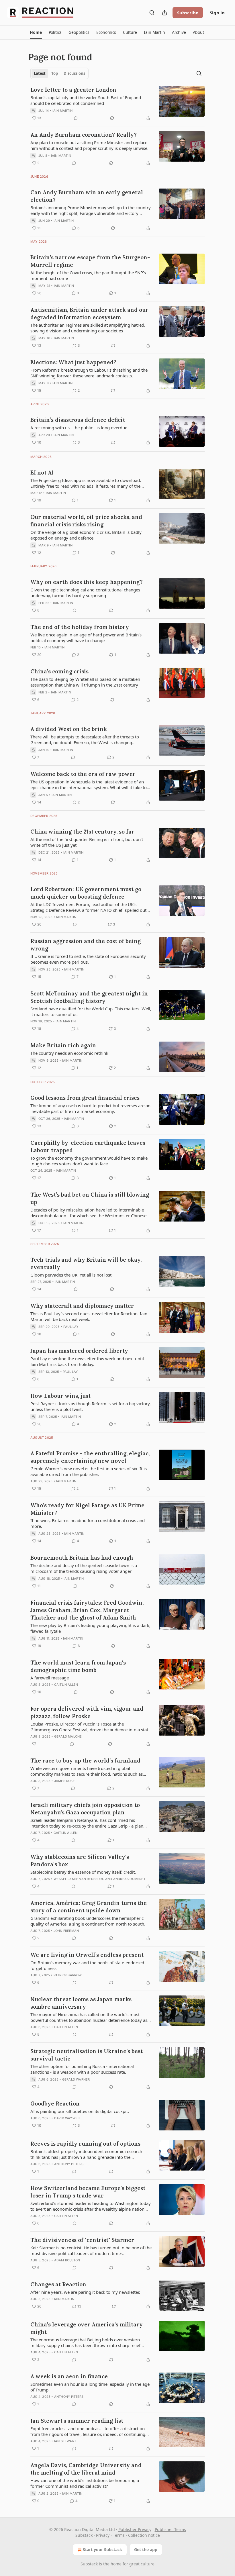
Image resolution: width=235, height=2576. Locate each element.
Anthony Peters (69, 2164)
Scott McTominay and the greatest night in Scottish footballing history (89, 997)
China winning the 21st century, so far (82, 832)
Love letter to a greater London (73, 90)
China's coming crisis (59, 671)
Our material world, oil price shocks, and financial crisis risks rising (86, 521)
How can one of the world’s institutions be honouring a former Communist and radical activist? (85, 2483)
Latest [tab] (40, 73)
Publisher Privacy (135, 2529)
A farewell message (50, 1678)
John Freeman (66, 1931)
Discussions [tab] (74, 73)
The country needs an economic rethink (69, 1053)
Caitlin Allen (66, 1685)
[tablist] (59, 73)
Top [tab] (55, 73)
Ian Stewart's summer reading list (77, 2421)
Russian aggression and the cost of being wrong (86, 945)
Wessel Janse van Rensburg (79, 1879)
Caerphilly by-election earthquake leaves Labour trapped (88, 1146)
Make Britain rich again (63, 1045)
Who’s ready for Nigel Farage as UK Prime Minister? (87, 1509)
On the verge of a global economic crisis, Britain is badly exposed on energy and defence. (86, 535)
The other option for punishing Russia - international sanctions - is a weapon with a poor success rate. (82, 2069)
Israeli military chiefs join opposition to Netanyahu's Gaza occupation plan (85, 1809)
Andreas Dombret (129, 1879)
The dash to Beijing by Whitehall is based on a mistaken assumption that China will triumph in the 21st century (85, 682)
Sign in (217, 13)
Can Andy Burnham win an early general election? (87, 196)
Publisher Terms (170, 2529)
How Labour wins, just (60, 1396)
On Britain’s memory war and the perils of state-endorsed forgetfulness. (87, 1965)
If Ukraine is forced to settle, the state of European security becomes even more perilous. (88, 959)
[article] (117, 104)
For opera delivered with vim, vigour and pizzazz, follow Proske (87, 1712)
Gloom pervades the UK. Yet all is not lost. (72, 1275)
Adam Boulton (67, 2260)
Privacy (103, 2535)
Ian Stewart (65, 2441)
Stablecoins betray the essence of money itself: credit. (83, 1872)
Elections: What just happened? (73, 362)
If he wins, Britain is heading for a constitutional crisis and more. (88, 1523)
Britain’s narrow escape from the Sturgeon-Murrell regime (90, 261)
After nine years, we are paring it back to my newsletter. (85, 2292)
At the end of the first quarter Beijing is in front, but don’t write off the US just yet (87, 842)
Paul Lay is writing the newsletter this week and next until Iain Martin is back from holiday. (87, 1361)
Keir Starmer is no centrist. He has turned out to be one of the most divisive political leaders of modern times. (91, 2250)
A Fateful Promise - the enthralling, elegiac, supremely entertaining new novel (90, 1457)
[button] (36, 32)
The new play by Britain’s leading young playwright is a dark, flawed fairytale (90, 1628)
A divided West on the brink (69, 729)
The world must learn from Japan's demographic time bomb (78, 1666)
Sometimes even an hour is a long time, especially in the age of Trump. (90, 2387)
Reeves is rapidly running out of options (85, 2144)
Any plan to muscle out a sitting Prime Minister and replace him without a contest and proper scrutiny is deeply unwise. (89, 145)
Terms (119, 2535)
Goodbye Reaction (55, 2103)
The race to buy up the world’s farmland (85, 1761)
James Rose (64, 1781)
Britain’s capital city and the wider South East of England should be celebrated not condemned (86, 100)
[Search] (152, 13)
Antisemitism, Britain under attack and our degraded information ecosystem (89, 313)
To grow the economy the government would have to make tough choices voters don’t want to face (89, 1161)
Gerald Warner (76, 2079)
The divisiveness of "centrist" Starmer (82, 2240)
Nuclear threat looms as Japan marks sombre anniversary (81, 2003)
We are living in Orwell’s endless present (87, 1955)
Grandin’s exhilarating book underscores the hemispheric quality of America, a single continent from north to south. (88, 1921)
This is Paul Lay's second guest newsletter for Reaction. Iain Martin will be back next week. (89, 1316)
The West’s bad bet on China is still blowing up (90, 1198)
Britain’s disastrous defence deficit (78, 420)
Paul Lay (71, 1327)
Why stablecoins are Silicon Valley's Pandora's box (80, 1861)
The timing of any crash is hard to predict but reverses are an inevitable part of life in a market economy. (90, 1108)
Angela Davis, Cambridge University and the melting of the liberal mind (86, 2469)
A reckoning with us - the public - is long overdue (79, 428)
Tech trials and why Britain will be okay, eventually (86, 1263)
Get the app (146, 2549)
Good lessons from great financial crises (85, 1098)
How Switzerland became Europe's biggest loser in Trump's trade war (88, 2192)
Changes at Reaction (58, 2284)
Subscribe (188, 13)
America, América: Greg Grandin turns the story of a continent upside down (89, 1907)
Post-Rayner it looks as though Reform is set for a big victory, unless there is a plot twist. (91, 1406)
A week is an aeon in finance (69, 2376)
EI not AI (42, 473)
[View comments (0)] (76, 118)
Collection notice (144, 2535)
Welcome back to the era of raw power (83, 774)
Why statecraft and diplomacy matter (82, 1306)
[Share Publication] (164, 13)
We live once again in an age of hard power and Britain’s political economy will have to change (86, 638)
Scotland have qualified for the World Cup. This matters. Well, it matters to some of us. (91, 1011)
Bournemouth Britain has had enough (82, 1558)
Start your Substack (102, 2549)
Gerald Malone (68, 1736)
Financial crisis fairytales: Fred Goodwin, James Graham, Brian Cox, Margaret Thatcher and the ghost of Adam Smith (87, 1610)
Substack (89, 2564)
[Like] (34, 1744)
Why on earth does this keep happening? (87, 582)
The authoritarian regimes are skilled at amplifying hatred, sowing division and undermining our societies (88, 328)
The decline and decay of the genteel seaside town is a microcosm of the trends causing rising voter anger (84, 1568)
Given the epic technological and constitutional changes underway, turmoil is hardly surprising (85, 593)
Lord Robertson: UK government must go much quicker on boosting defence (86, 893)
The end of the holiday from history (80, 627)
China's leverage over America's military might (87, 2328)
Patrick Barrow (68, 1975)
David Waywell (68, 2118)
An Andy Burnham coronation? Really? (84, 135)
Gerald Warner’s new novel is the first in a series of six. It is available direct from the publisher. (89, 1471)
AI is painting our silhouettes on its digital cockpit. (80, 2111)
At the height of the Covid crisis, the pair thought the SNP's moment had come (88, 275)
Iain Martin (62, 111)
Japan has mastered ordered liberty (79, 1351)
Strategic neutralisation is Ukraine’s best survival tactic (87, 2055)
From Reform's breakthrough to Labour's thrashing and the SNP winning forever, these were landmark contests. (89, 373)
